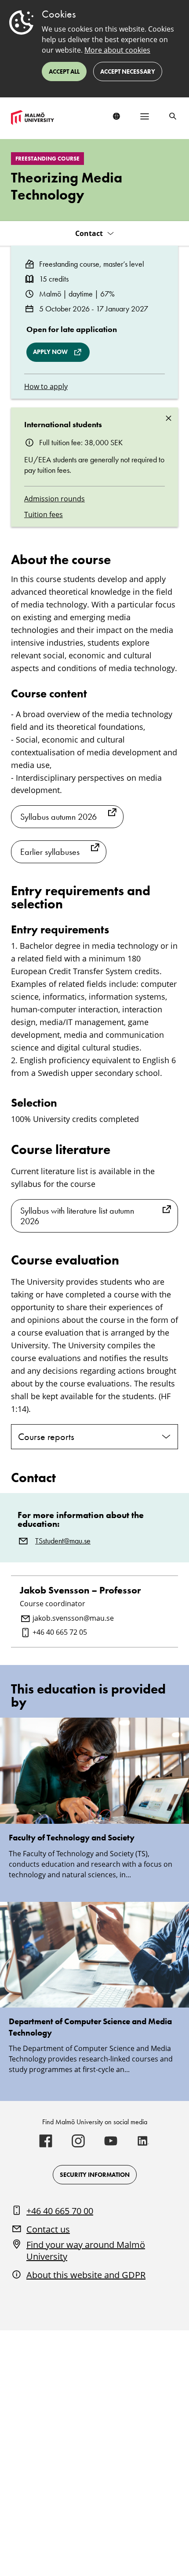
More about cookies (117, 50)
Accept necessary (128, 71)
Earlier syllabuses (50, 852)
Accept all (64, 71)
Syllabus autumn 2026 (58, 817)
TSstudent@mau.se (63, 1541)
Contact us (48, 2229)
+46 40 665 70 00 (60, 2211)
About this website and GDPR (86, 2275)
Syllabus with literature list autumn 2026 (77, 1216)
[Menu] (145, 116)
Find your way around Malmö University (86, 2251)
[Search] (173, 116)
